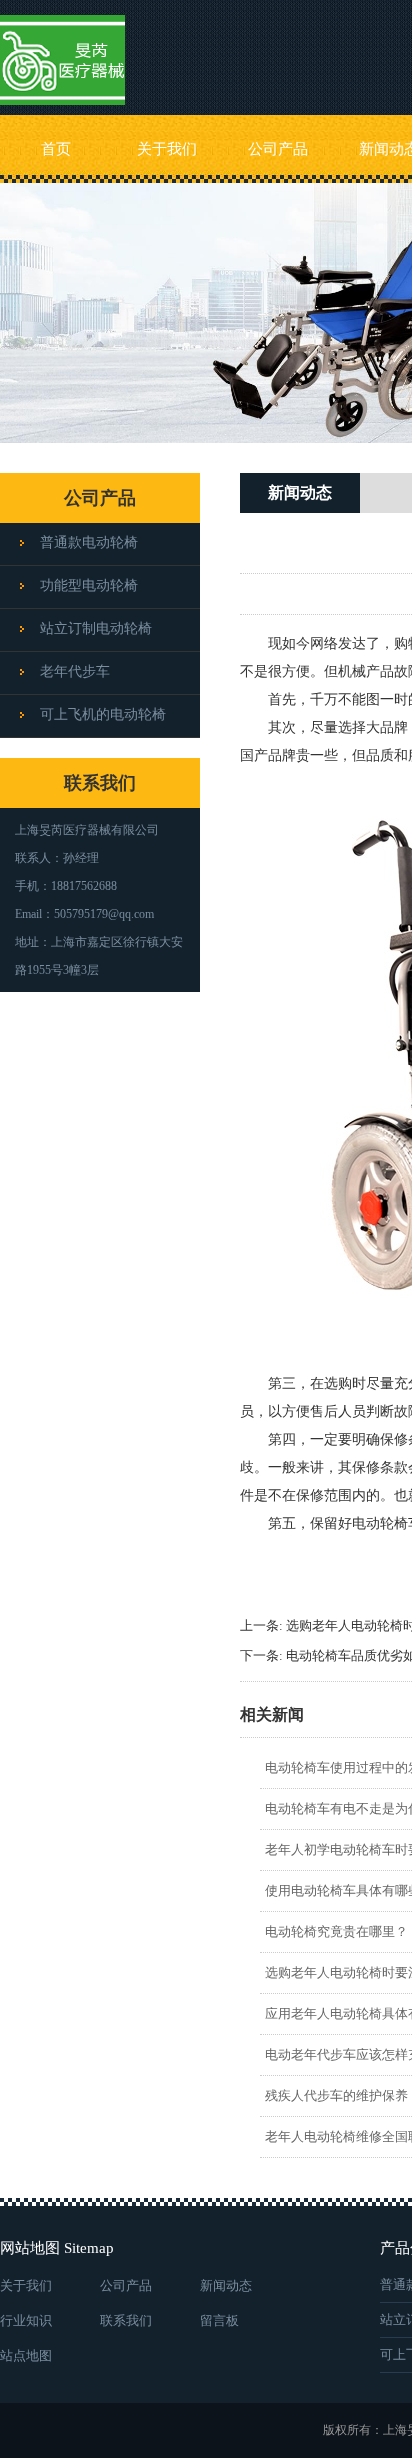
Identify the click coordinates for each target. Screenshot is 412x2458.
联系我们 (126, 2320)
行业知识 (26, 2320)
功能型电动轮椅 (89, 585)
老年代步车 (75, 671)
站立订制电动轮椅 (96, 628)
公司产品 (278, 149)
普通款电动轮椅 (89, 542)
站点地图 (26, 2355)
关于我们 (167, 149)
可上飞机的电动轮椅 (103, 714)
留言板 (219, 2320)
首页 (56, 149)
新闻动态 (226, 2285)
